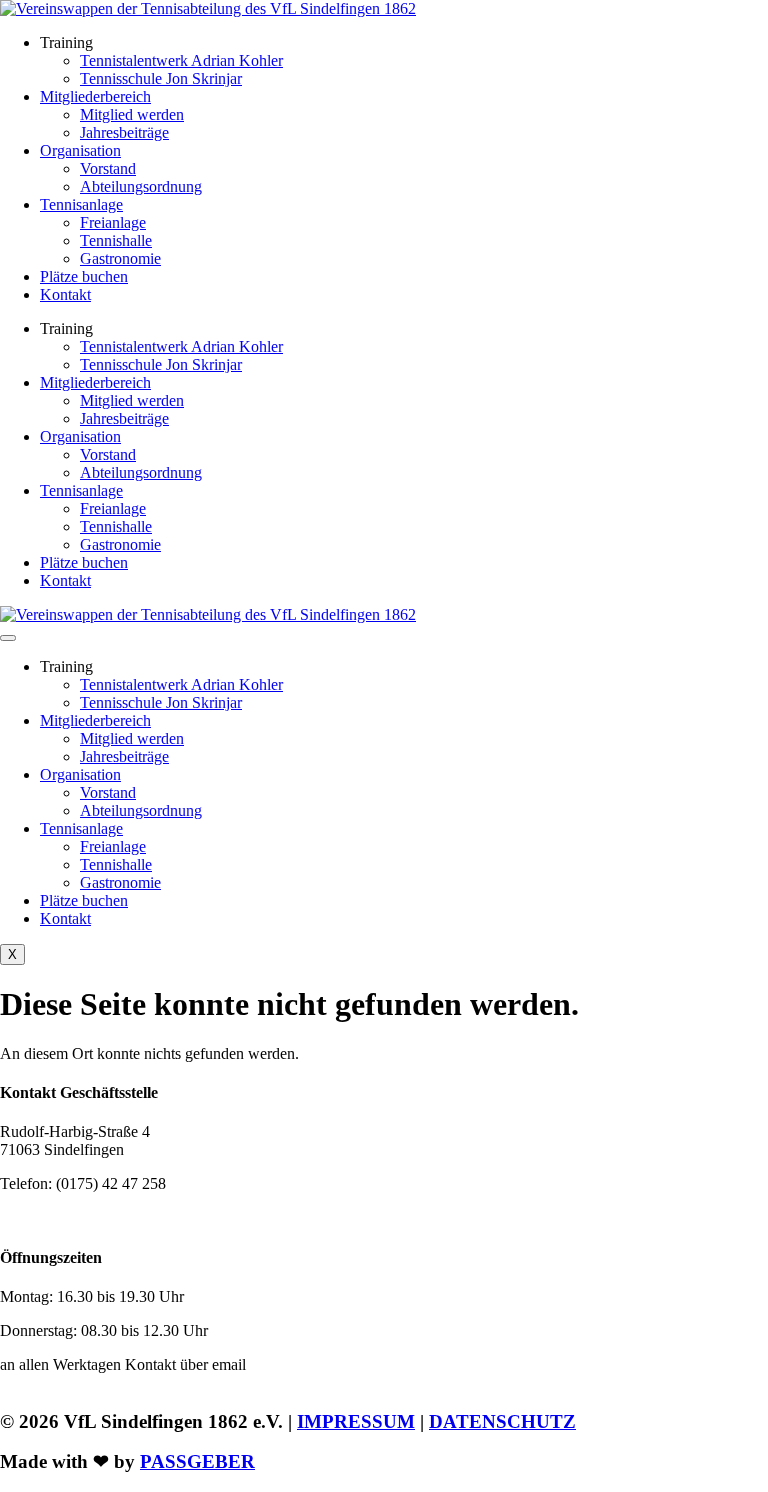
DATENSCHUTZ (502, 1421)
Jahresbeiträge (124, 132)
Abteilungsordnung (141, 186)
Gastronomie (120, 258)
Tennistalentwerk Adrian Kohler (181, 60)
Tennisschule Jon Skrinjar (161, 78)
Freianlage (113, 222)
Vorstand (108, 168)
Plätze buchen (84, 276)
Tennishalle (116, 240)
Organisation (80, 150)
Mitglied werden (132, 114)
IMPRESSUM (356, 1421)
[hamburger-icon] (8, 638)
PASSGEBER (197, 1461)
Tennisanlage (81, 204)
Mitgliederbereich (95, 96)
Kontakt (65, 294)
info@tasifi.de (96, 1217)
